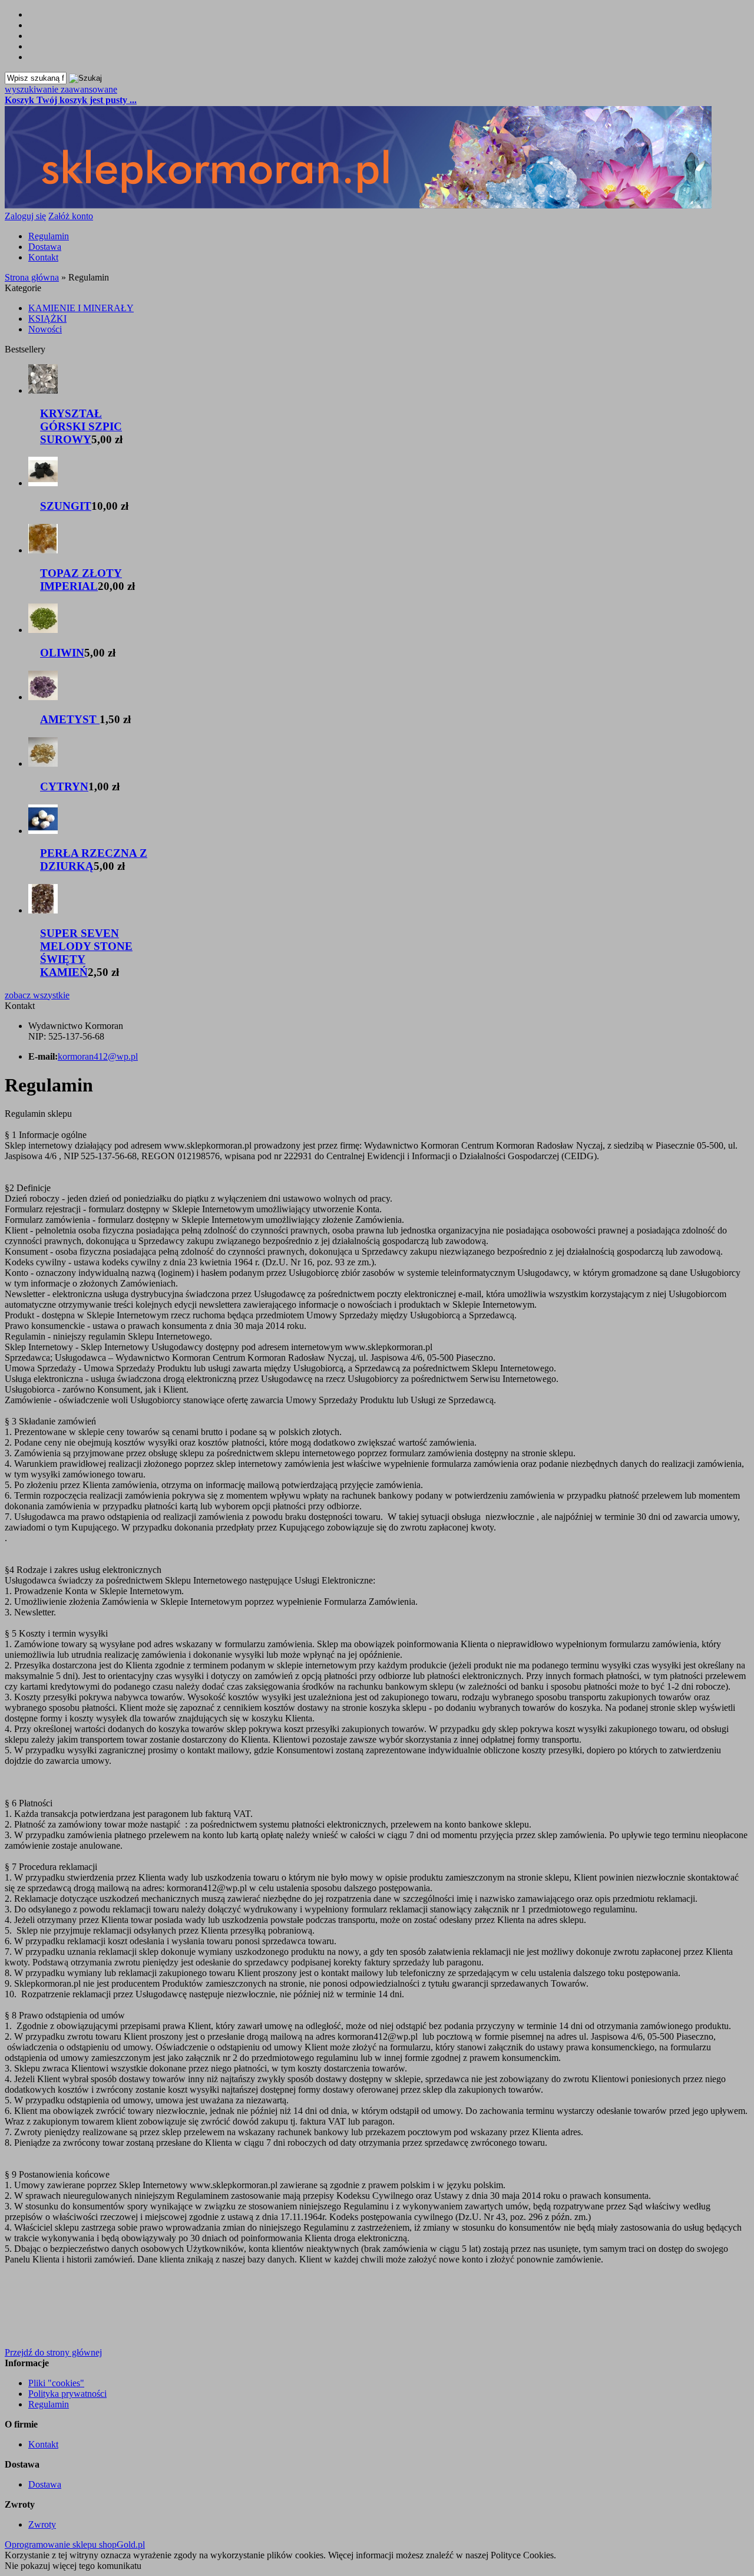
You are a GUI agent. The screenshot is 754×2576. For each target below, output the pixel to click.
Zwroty (42, 2524)
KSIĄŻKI (47, 319)
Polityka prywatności (67, 2394)
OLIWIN (62, 653)
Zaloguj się (25, 216)
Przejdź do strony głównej (53, 2352)
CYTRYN (64, 786)
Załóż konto (71, 216)
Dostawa (45, 247)
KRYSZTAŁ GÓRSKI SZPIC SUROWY (81, 426)
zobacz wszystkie (37, 995)
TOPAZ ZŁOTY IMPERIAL (81, 580)
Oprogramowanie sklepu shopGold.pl (75, 2544)
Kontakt (43, 257)
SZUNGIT (66, 506)
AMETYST (70, 719)
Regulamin (49, 236)
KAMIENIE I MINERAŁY (81, 308)
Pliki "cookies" (56, 2383)
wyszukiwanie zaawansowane (61, 89)
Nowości (45, 329)
